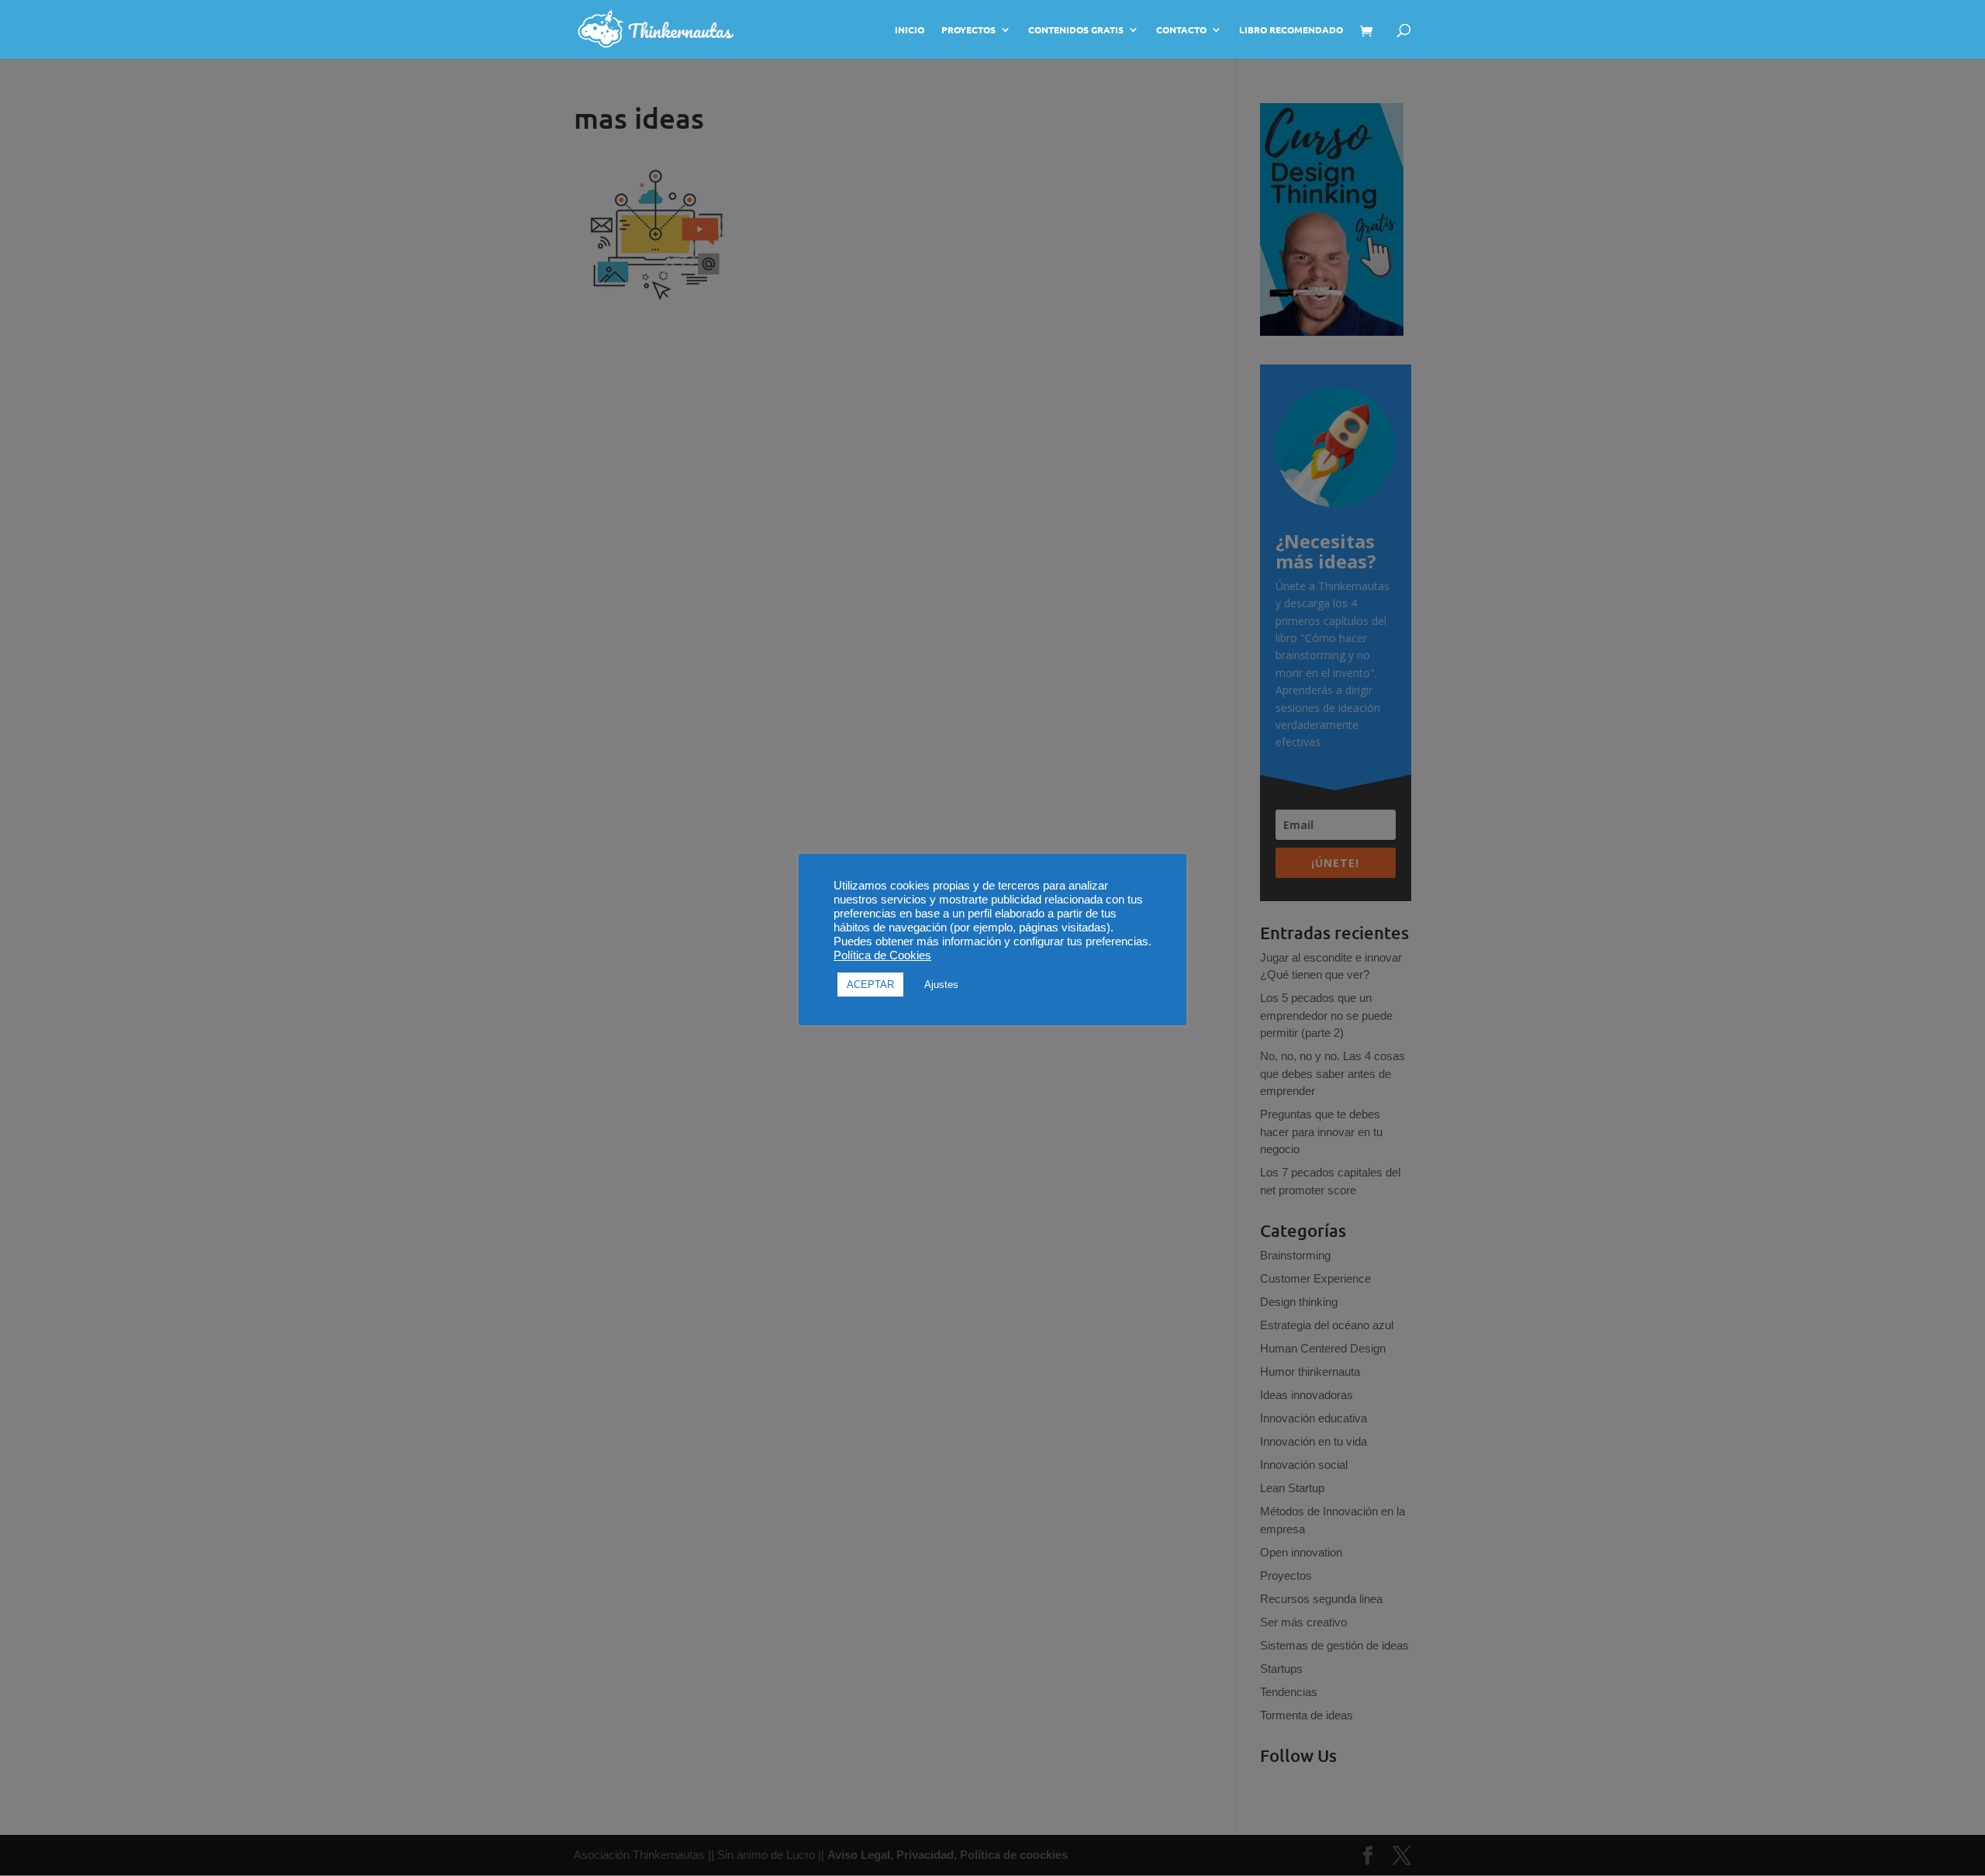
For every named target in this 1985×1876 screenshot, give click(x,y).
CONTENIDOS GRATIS (1076, 30)
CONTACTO (1181, 30)
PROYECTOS (968, 30)
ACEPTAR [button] (870, 985)
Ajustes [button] (941, 985)
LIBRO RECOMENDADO (1291, 30)
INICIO (910, 30)
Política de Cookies (882, 955)
